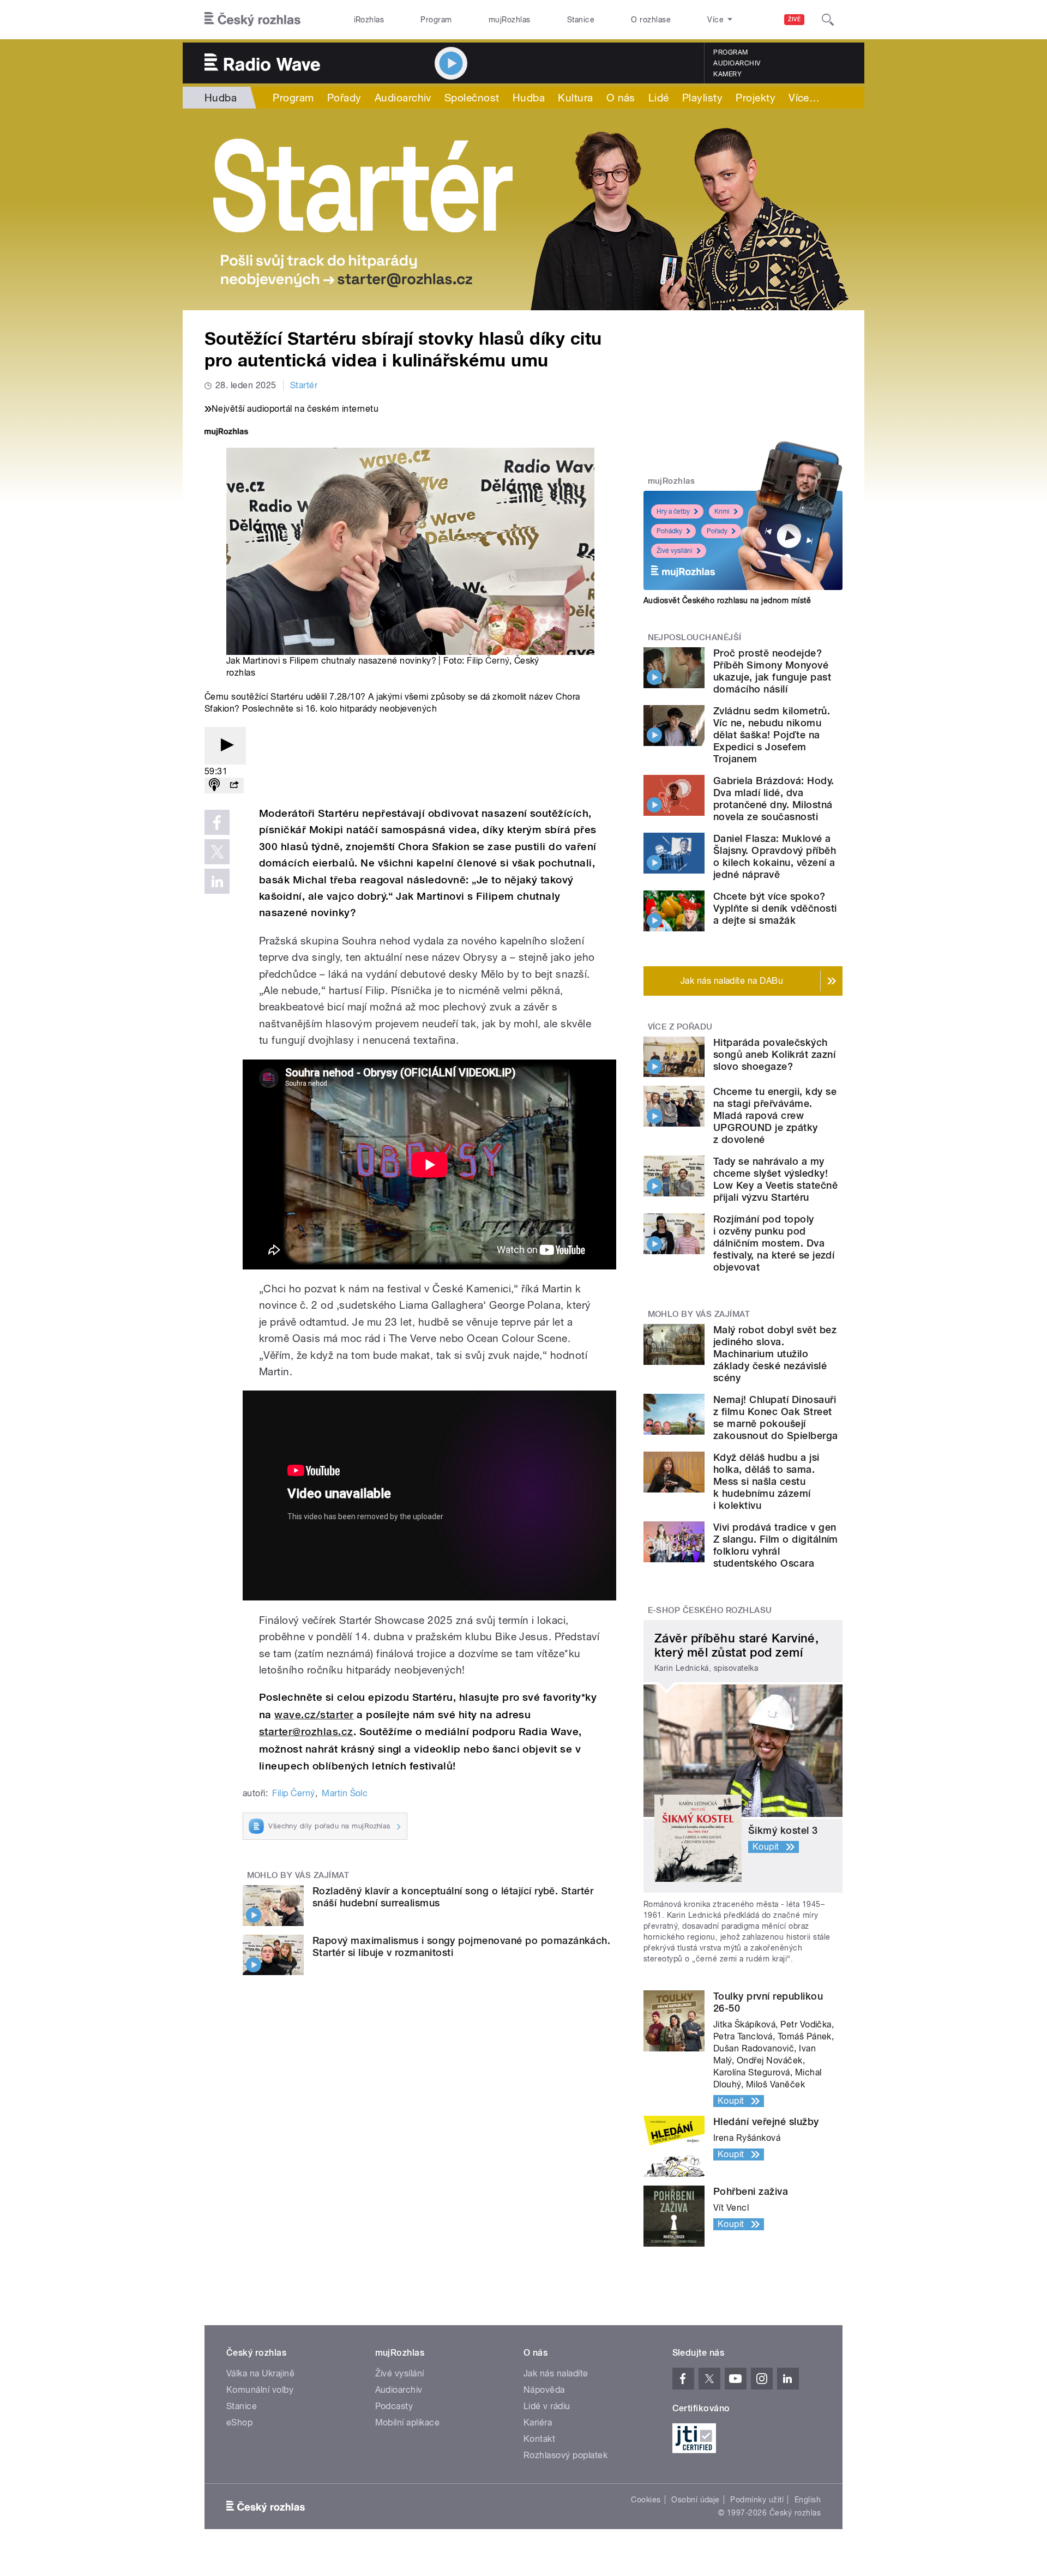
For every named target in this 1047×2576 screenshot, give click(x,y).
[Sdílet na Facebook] (217, 822)
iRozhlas (369, 20)
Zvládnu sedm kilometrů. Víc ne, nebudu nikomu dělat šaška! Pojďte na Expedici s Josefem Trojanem (772, 735)
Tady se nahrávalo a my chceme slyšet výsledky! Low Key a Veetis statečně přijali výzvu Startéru (775, 1179)
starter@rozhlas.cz (306, 1732)
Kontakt (539, 2439)
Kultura (575, 98)
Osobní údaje (696, 2500)
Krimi (722, 511)
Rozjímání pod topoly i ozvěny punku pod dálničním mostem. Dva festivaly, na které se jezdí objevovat (774, 1243)
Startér (304, 385)
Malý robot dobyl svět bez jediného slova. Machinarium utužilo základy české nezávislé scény (775, 1354)
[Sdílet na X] (217, 852)
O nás (621, 98)
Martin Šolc (345, 1793)
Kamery (727, 74)
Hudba (221, 98)
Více (804, 98)
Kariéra (538, 2422)
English (808, 2500)
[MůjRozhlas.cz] (226, 433)
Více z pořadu (680, 1027)
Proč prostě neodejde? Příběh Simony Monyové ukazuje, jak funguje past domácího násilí (772, 671)
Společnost (472, 98)
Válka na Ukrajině (260, 2373)
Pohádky (669, 531)
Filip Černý (488, 661)
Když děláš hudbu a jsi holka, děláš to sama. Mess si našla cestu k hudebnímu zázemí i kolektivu (766, 1481)
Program (436, 20)
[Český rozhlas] (252, 20)
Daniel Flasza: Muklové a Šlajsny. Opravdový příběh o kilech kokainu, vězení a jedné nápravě (775, 856)
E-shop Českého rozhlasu (710, 1610)
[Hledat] (828, 20)
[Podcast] (214, 786)
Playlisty (702, 98)
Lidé (659, 98)
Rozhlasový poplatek (565, 2455)
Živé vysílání (675, 551)
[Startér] (523, 209)
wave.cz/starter (314, 1715)
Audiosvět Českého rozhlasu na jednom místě (727, 600)
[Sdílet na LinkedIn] (217, 881)
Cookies (646, 2500)
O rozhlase (651, 20)
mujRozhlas (510, 20)
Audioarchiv (737, 63)
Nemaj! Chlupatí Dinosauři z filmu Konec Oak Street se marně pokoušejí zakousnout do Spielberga (776, 1418)
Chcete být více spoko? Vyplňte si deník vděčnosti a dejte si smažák (775, 908)
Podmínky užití (757, 2500)
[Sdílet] (234, 786)
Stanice (581, 20)
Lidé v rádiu (547, 2406)
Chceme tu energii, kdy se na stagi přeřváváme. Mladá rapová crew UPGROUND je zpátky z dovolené (775, 1115)
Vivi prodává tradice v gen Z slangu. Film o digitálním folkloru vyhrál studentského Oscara (776, 1545)
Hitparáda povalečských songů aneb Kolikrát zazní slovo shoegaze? (774, 1054)
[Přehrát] (225, 746)
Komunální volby (260, 2390)
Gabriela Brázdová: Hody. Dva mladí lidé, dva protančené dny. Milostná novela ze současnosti (774, 799)
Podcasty (394, 2406)
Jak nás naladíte (556, 2373)
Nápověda (544, 2390)
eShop (239, 2422)
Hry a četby (673, 511)
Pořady (344, 98)
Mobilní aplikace (408, 2422)
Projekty (756, 98)
